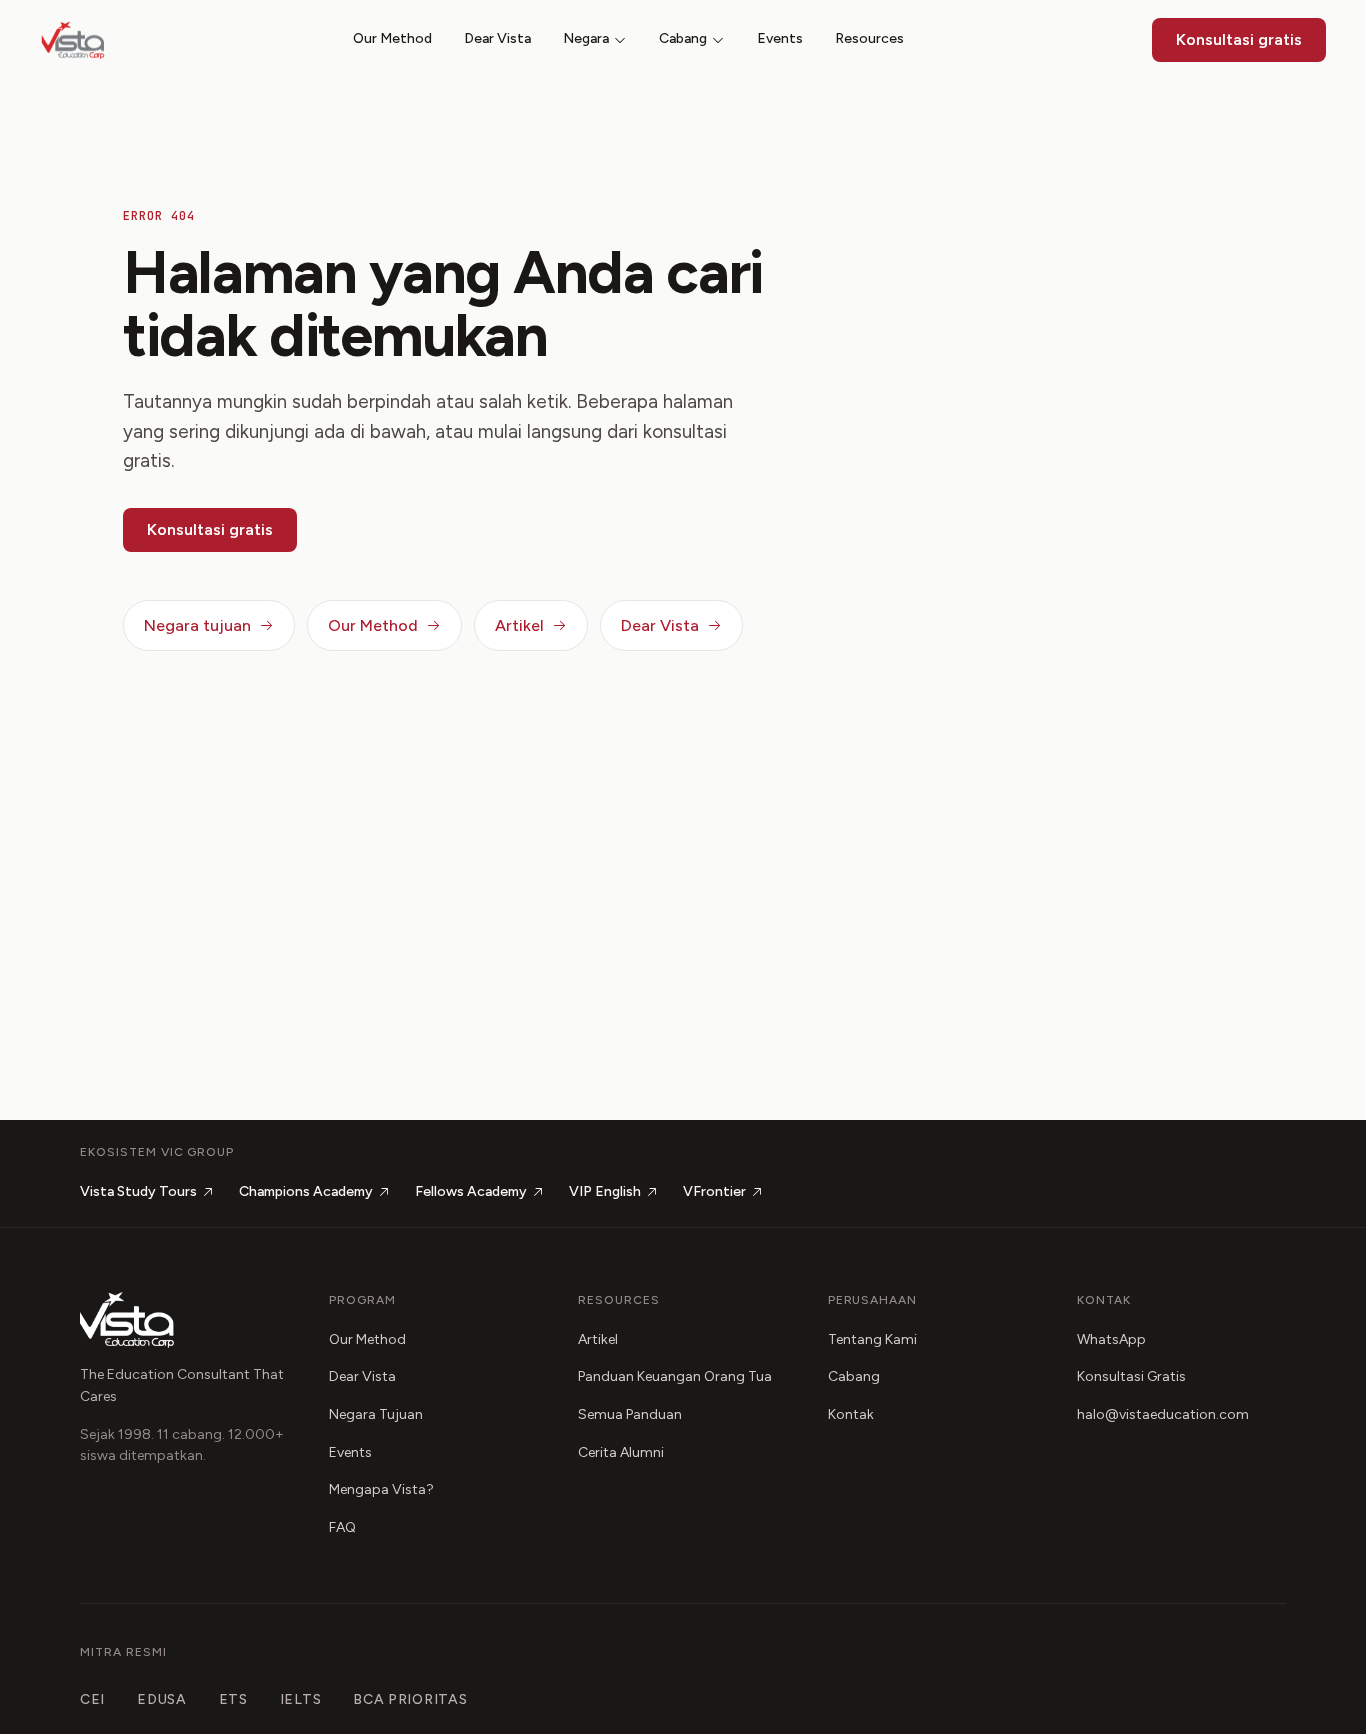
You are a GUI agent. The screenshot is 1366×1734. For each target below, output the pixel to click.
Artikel (519, 625)
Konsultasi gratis (1239, 39)
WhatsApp (1111, 1339)
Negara (586, 38)
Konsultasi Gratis (1131, 1376)
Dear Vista (497, 38)
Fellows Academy (471, 1191)
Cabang (683, 38)
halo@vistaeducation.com (1163, 1414)
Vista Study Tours (138, 1191)
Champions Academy (306, 1191)
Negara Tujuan (376, 1414)
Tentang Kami (872, 1339)
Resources (869, 38)
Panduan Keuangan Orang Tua (675, 1376)
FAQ (342, 1527)
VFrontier (714, 1191)
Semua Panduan (630, 1414)
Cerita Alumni (621, 1452)
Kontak (851, 1414)
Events (780, 38)
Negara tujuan (197, 625)
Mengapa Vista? (381, 1489)
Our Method (392, 38)
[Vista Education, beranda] (73, 40)
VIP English (605, 1191)
